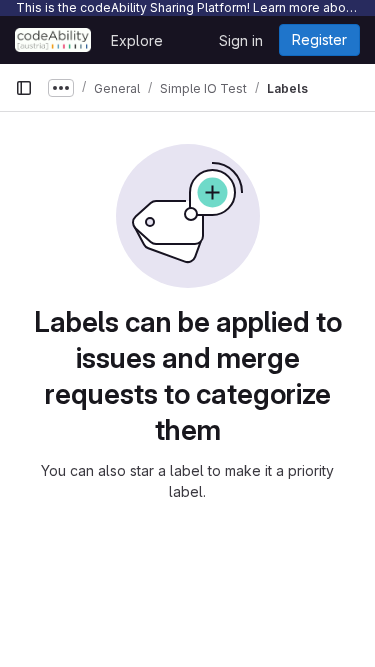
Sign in (241, 40)
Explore (137, 40)
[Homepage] (53, 40)
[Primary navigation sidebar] (24, 88)
